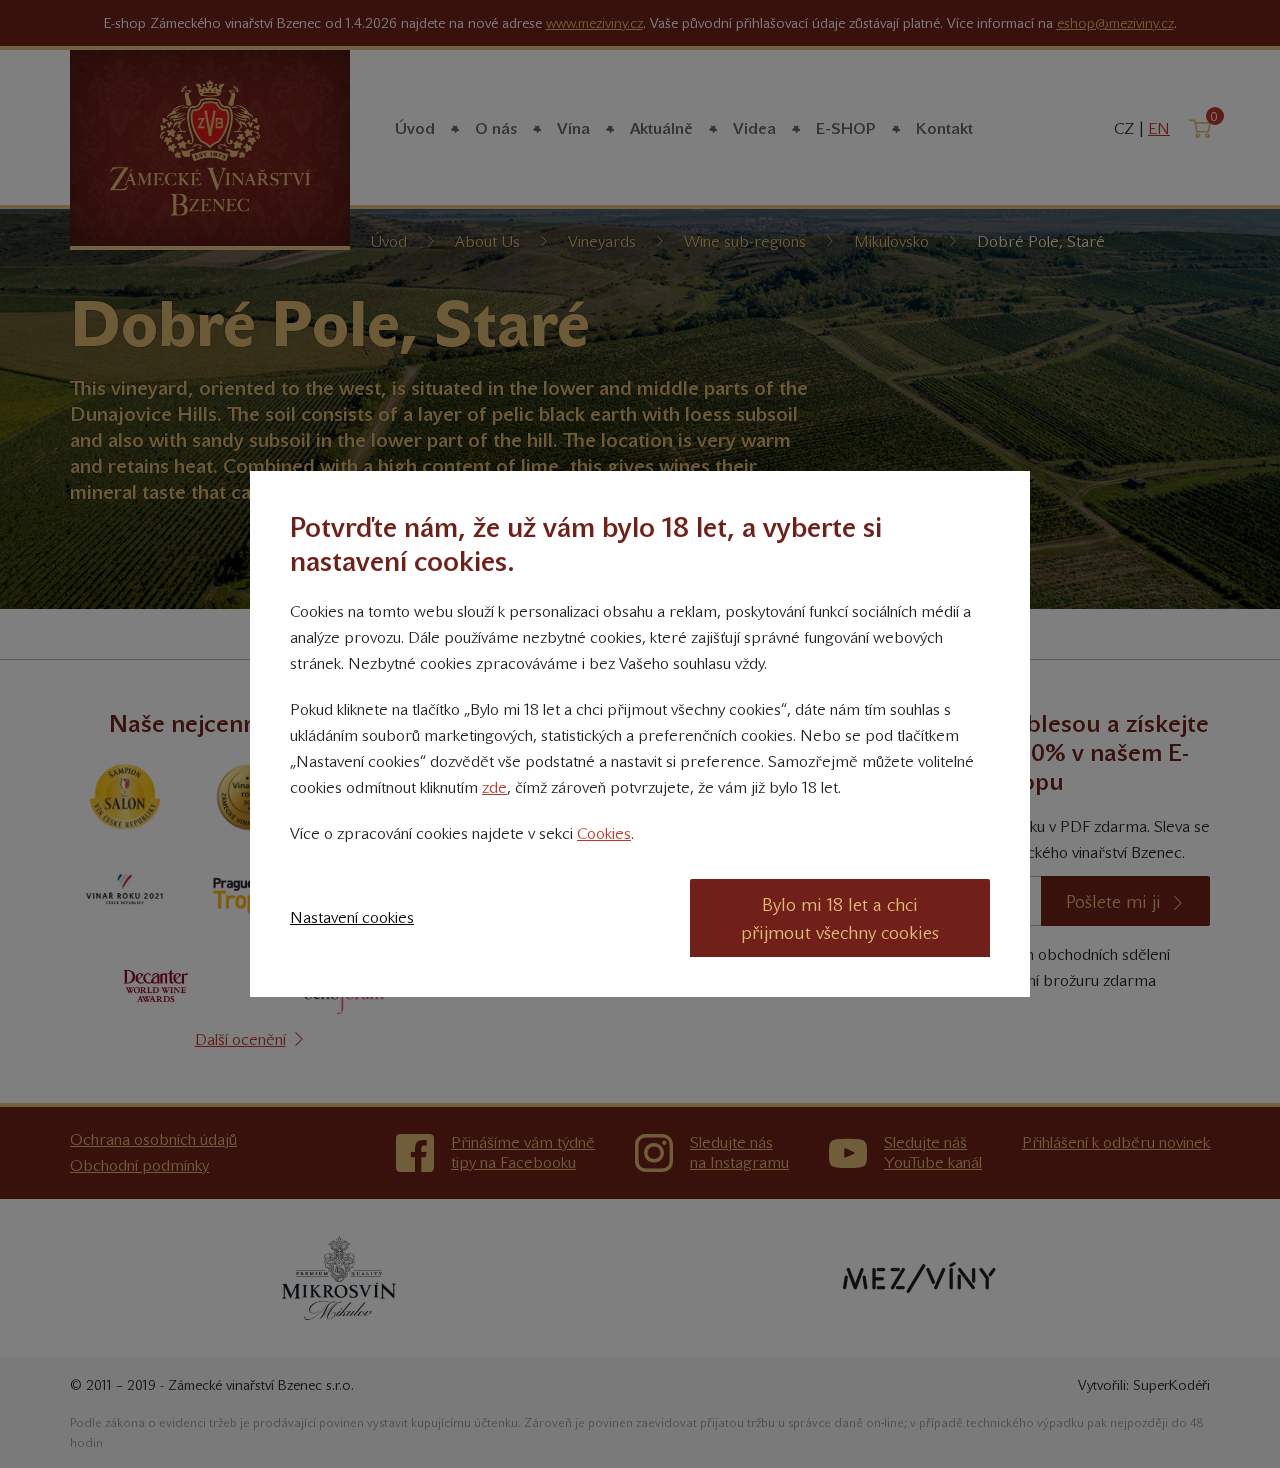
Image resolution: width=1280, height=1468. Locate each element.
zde (494, 787)
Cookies (604, 833)
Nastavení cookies (352, 917)
